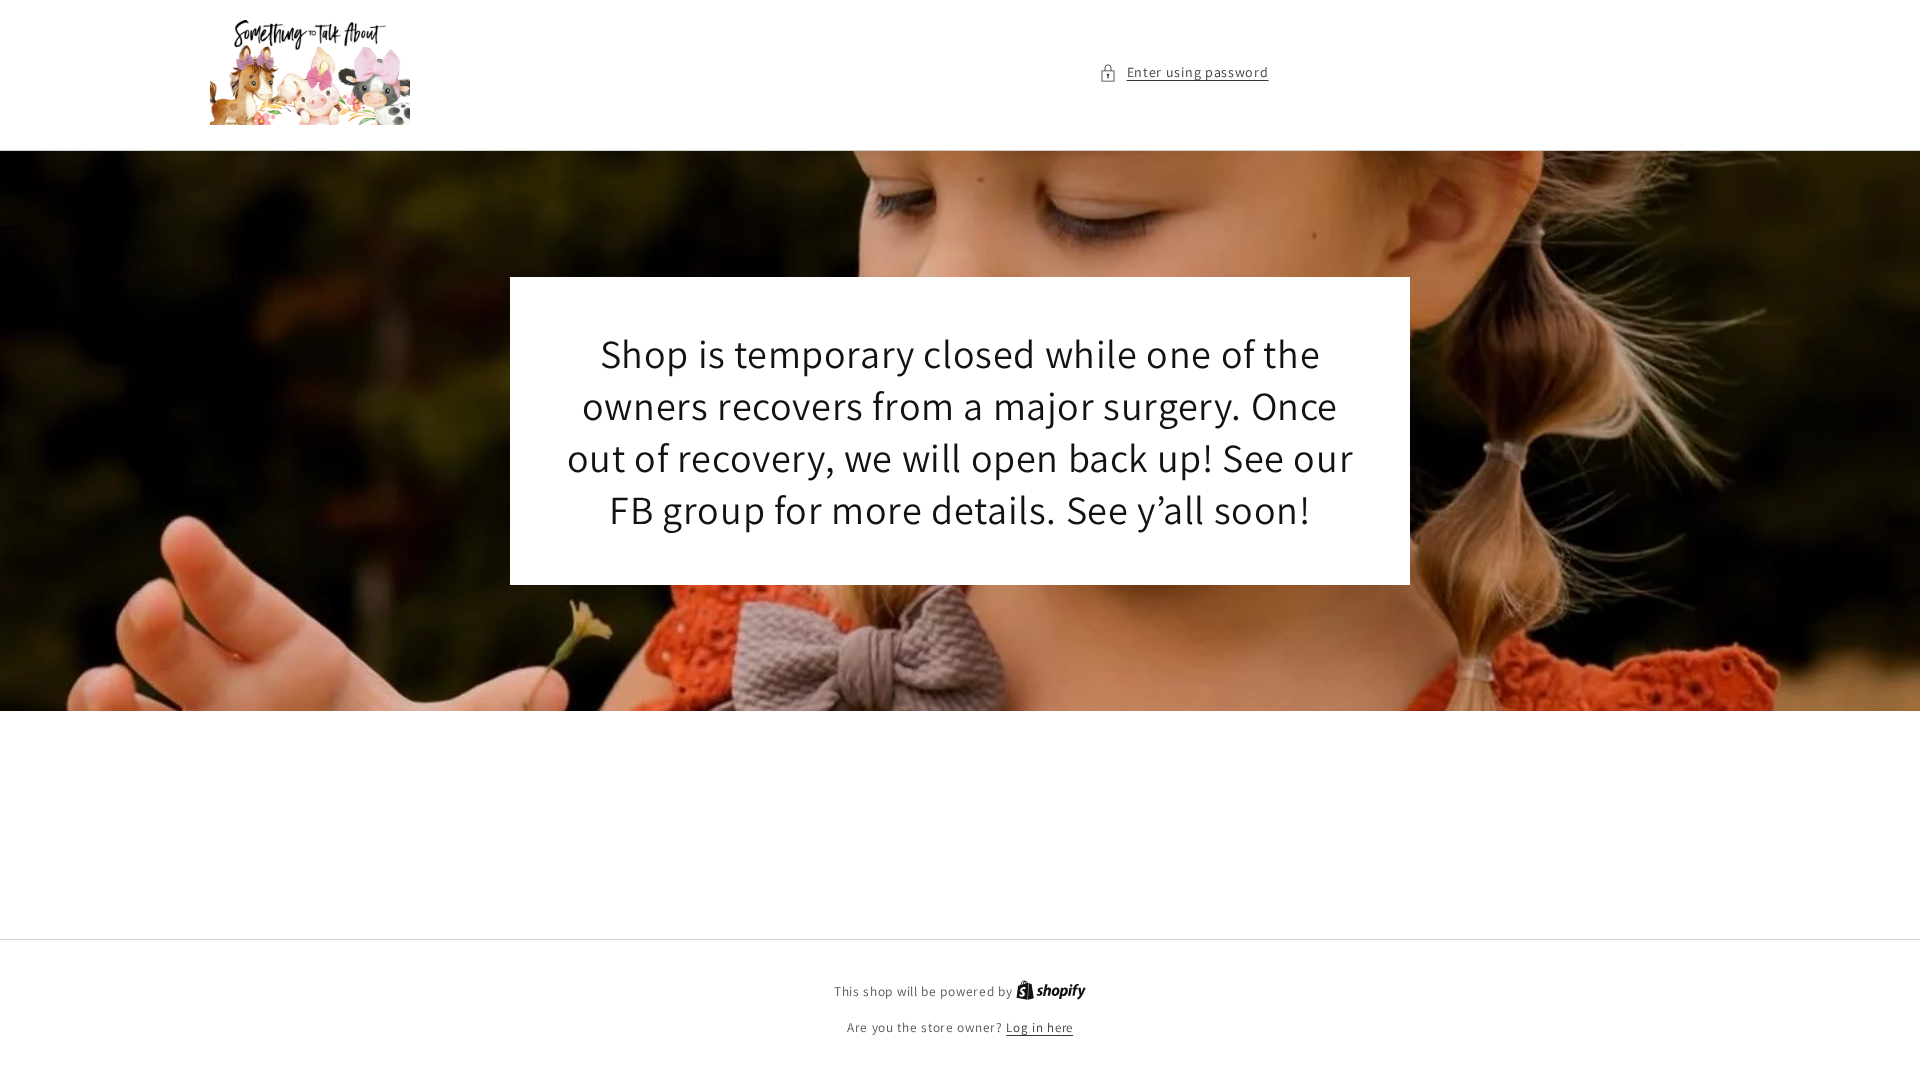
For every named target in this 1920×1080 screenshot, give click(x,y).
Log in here (1039, 1027)
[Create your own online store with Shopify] (1051, 991)
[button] (1184, 72)
